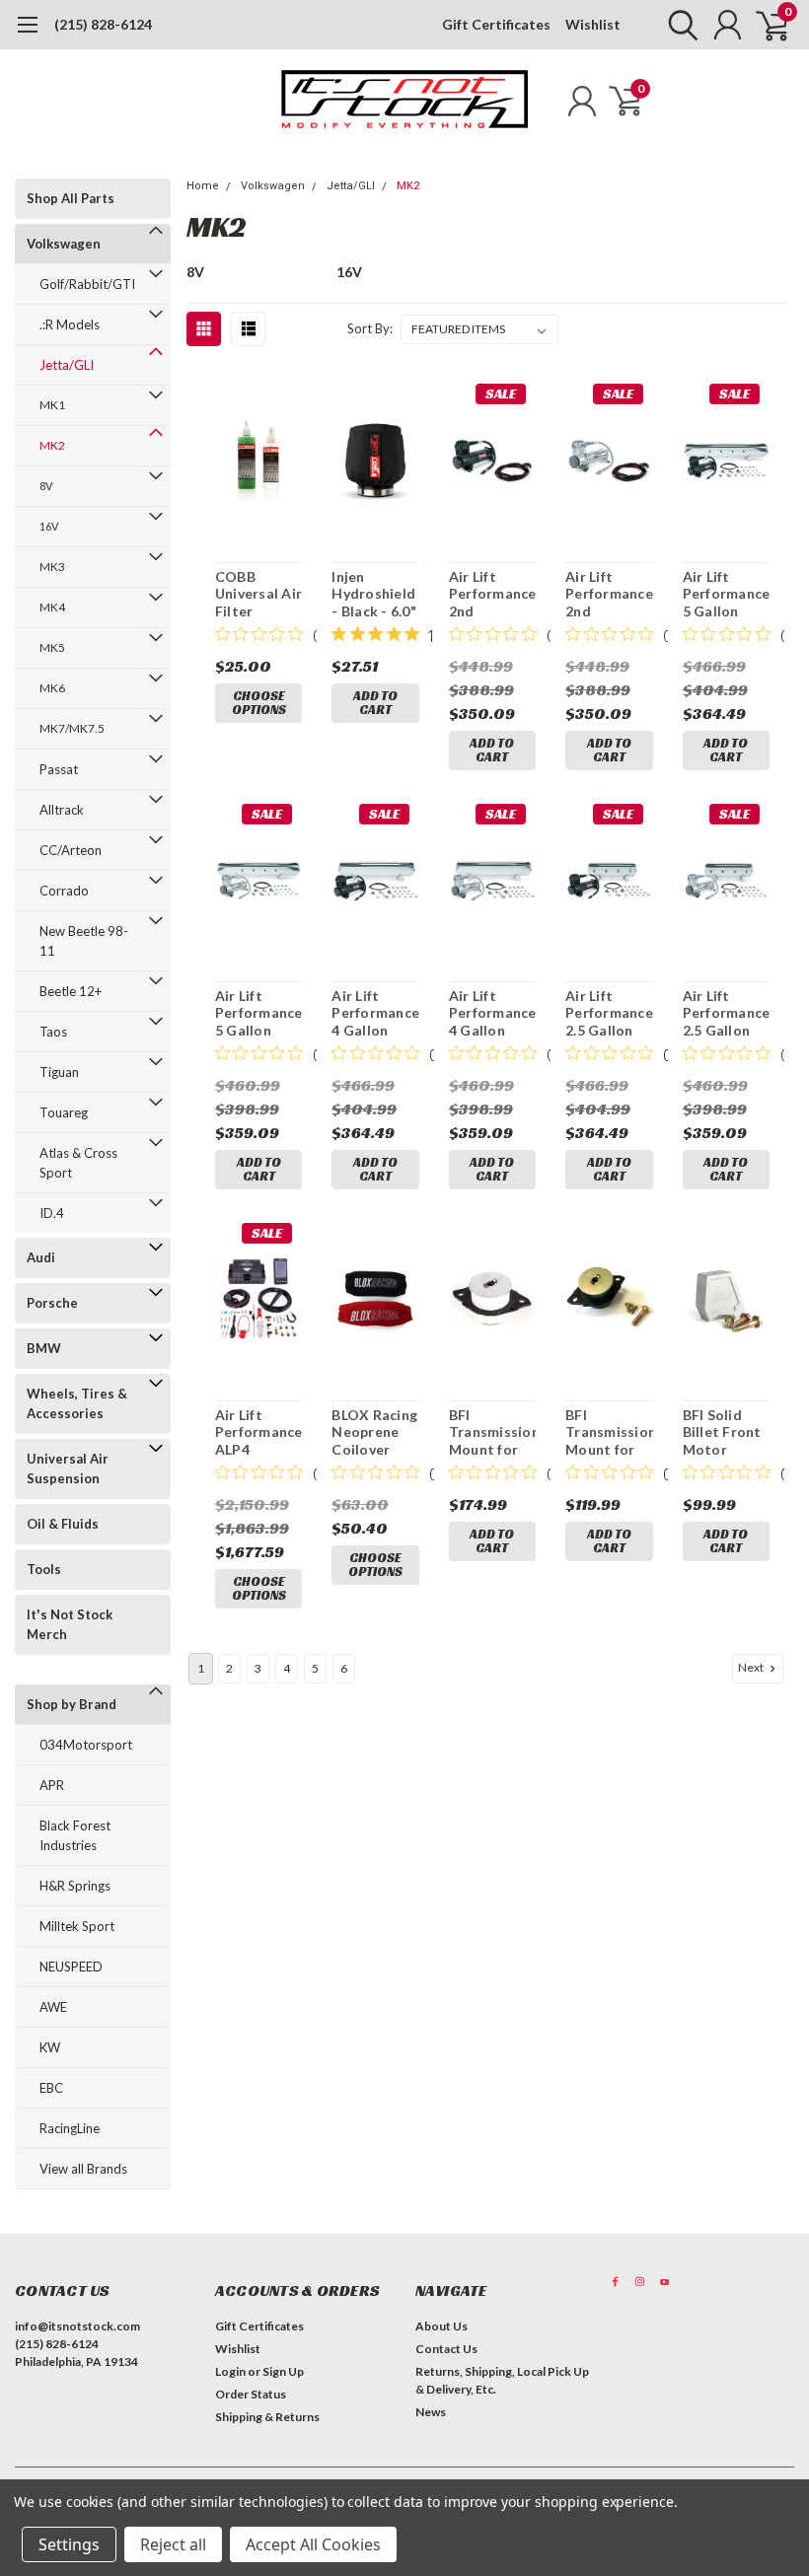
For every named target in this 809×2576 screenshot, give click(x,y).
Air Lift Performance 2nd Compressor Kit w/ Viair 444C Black (492, 594)
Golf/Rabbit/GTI (87, 284)
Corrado (64, 891)
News (431, 2412)
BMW (44, 1348)
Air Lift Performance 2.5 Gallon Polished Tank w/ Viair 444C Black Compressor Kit (609, 1013)
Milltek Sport (77, 1926)
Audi (41, 1257)
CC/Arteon (71, 850)
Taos (53, 1032)
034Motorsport (86, 1745)
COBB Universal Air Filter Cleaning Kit (258, 594)
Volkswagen (64, 244)
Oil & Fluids (63, 1524)
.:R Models (70, 324)
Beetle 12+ (71, 991)
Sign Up (283, 2371)
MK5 (52, 647)
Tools (44, 1569)
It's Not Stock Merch (70, 1624)
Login (230, 2371)
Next (752, 1667)
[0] (765, 25)
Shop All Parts (71, 198)
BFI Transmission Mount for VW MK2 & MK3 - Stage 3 (492, 1432)
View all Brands (83, 2169)
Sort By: (370, 328)
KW (50, 2047)
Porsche (52, 1303)
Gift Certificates (496, 24)
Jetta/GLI (67, 365)
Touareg (64, 1112)
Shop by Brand (72, 1704)
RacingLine (70, 2128)
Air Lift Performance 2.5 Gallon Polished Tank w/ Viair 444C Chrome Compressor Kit (726, 1013)
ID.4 (52, 1213)
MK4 (52, 607)
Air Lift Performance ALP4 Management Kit (258, 1432)
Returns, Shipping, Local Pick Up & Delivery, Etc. (502, 2380)
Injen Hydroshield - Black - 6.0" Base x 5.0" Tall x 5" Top (374, 594)
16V (49, 526)
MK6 (52, 688)
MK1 (52, 405)
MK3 (52, 567)
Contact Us (446, 2349)
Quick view (259, 463)
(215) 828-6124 (103, 24)
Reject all (173, 2544)
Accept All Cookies (313, 2544)
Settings (69, 2544)
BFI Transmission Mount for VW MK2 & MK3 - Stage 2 (609, 1432)
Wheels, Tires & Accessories (77, 1403)
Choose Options (259, 703)
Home (203, 186)
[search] (678, 25)
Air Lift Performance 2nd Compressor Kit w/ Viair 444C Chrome (609, 594)
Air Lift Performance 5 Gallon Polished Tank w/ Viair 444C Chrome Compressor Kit (258, 1013)
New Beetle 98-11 (84, 941)
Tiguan (59, 1072)
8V (46, 486)
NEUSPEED (71, 1967)
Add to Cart (375, 703)
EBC (51, 2088)
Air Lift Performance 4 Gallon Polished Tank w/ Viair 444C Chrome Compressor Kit (492, 1013)
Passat (59, 769)
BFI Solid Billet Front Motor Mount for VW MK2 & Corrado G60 (722, 1432)
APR (52, 1785)
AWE (53, 2007)
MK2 (52, 445)
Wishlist (593, 24)
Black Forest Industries (75, 1835)
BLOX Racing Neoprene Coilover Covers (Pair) (374, 1432)
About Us (441, 2326)
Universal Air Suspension (68, 1468)
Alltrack (62, 810)
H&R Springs (75, 1886)
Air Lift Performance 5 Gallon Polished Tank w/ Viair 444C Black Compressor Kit (726, 594)
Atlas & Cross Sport (78, 1163)
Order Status (251, 2394)
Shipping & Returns (267, 2417)
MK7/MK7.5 (72, 728)
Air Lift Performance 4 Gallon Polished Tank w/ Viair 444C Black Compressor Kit (375, 1013)
